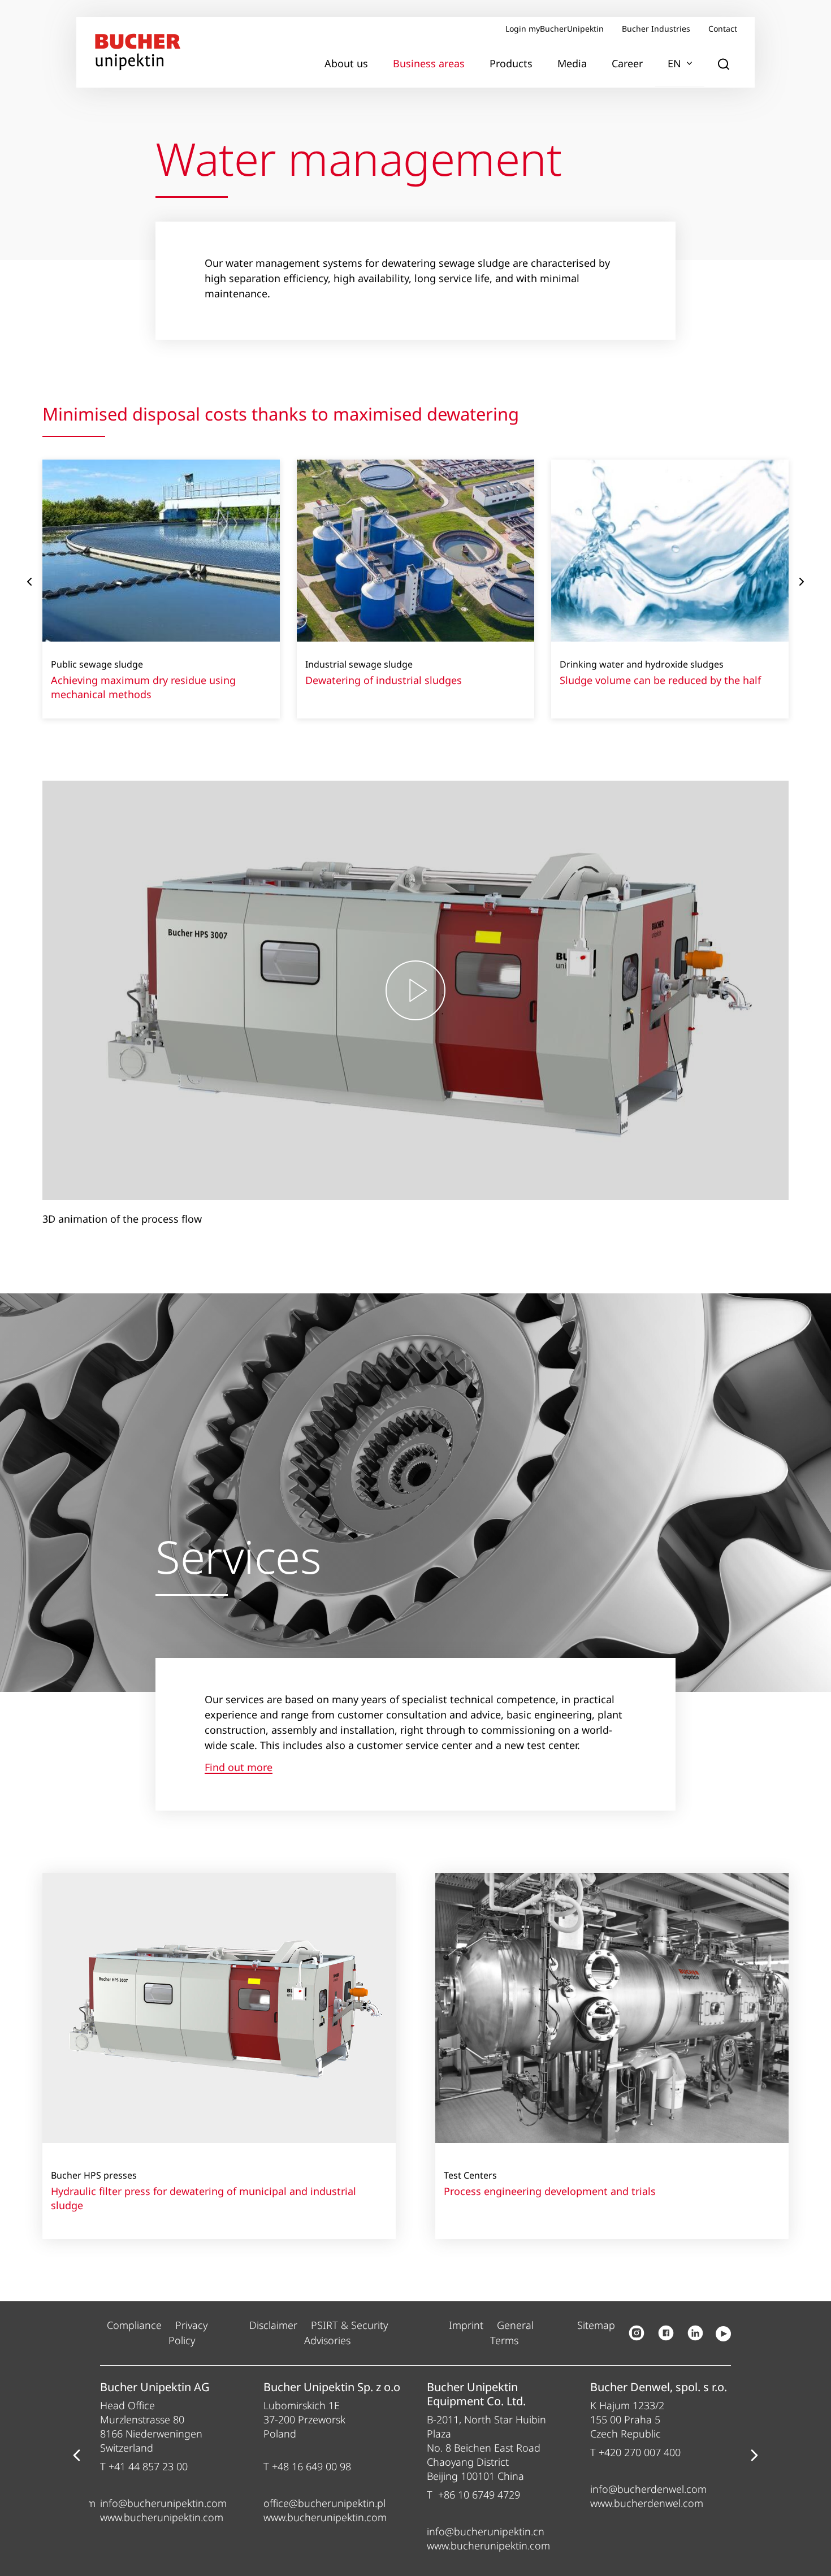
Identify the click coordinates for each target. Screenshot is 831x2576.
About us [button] (346, 63)
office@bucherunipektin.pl (324, 2503)
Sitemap (596, 2325)
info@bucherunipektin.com (163, 2503)
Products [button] (511, 63)
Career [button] (627, 63)
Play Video (415, 991)
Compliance (134, 2325)
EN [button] (674, 63)
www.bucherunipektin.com (162, 2517)
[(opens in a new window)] (637, 2333)
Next (802, 582)
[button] (724, 64)
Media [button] (572, 63)
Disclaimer (273, 2325)
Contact (723, 29)
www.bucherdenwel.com (647, 2503)
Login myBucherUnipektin (555, 29)
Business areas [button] (429, 63)
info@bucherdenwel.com (648, 2489)
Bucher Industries (656, 29)
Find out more (239, 1768)
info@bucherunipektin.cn (486, 2531)
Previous (29, 582)
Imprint (466, 2325)
